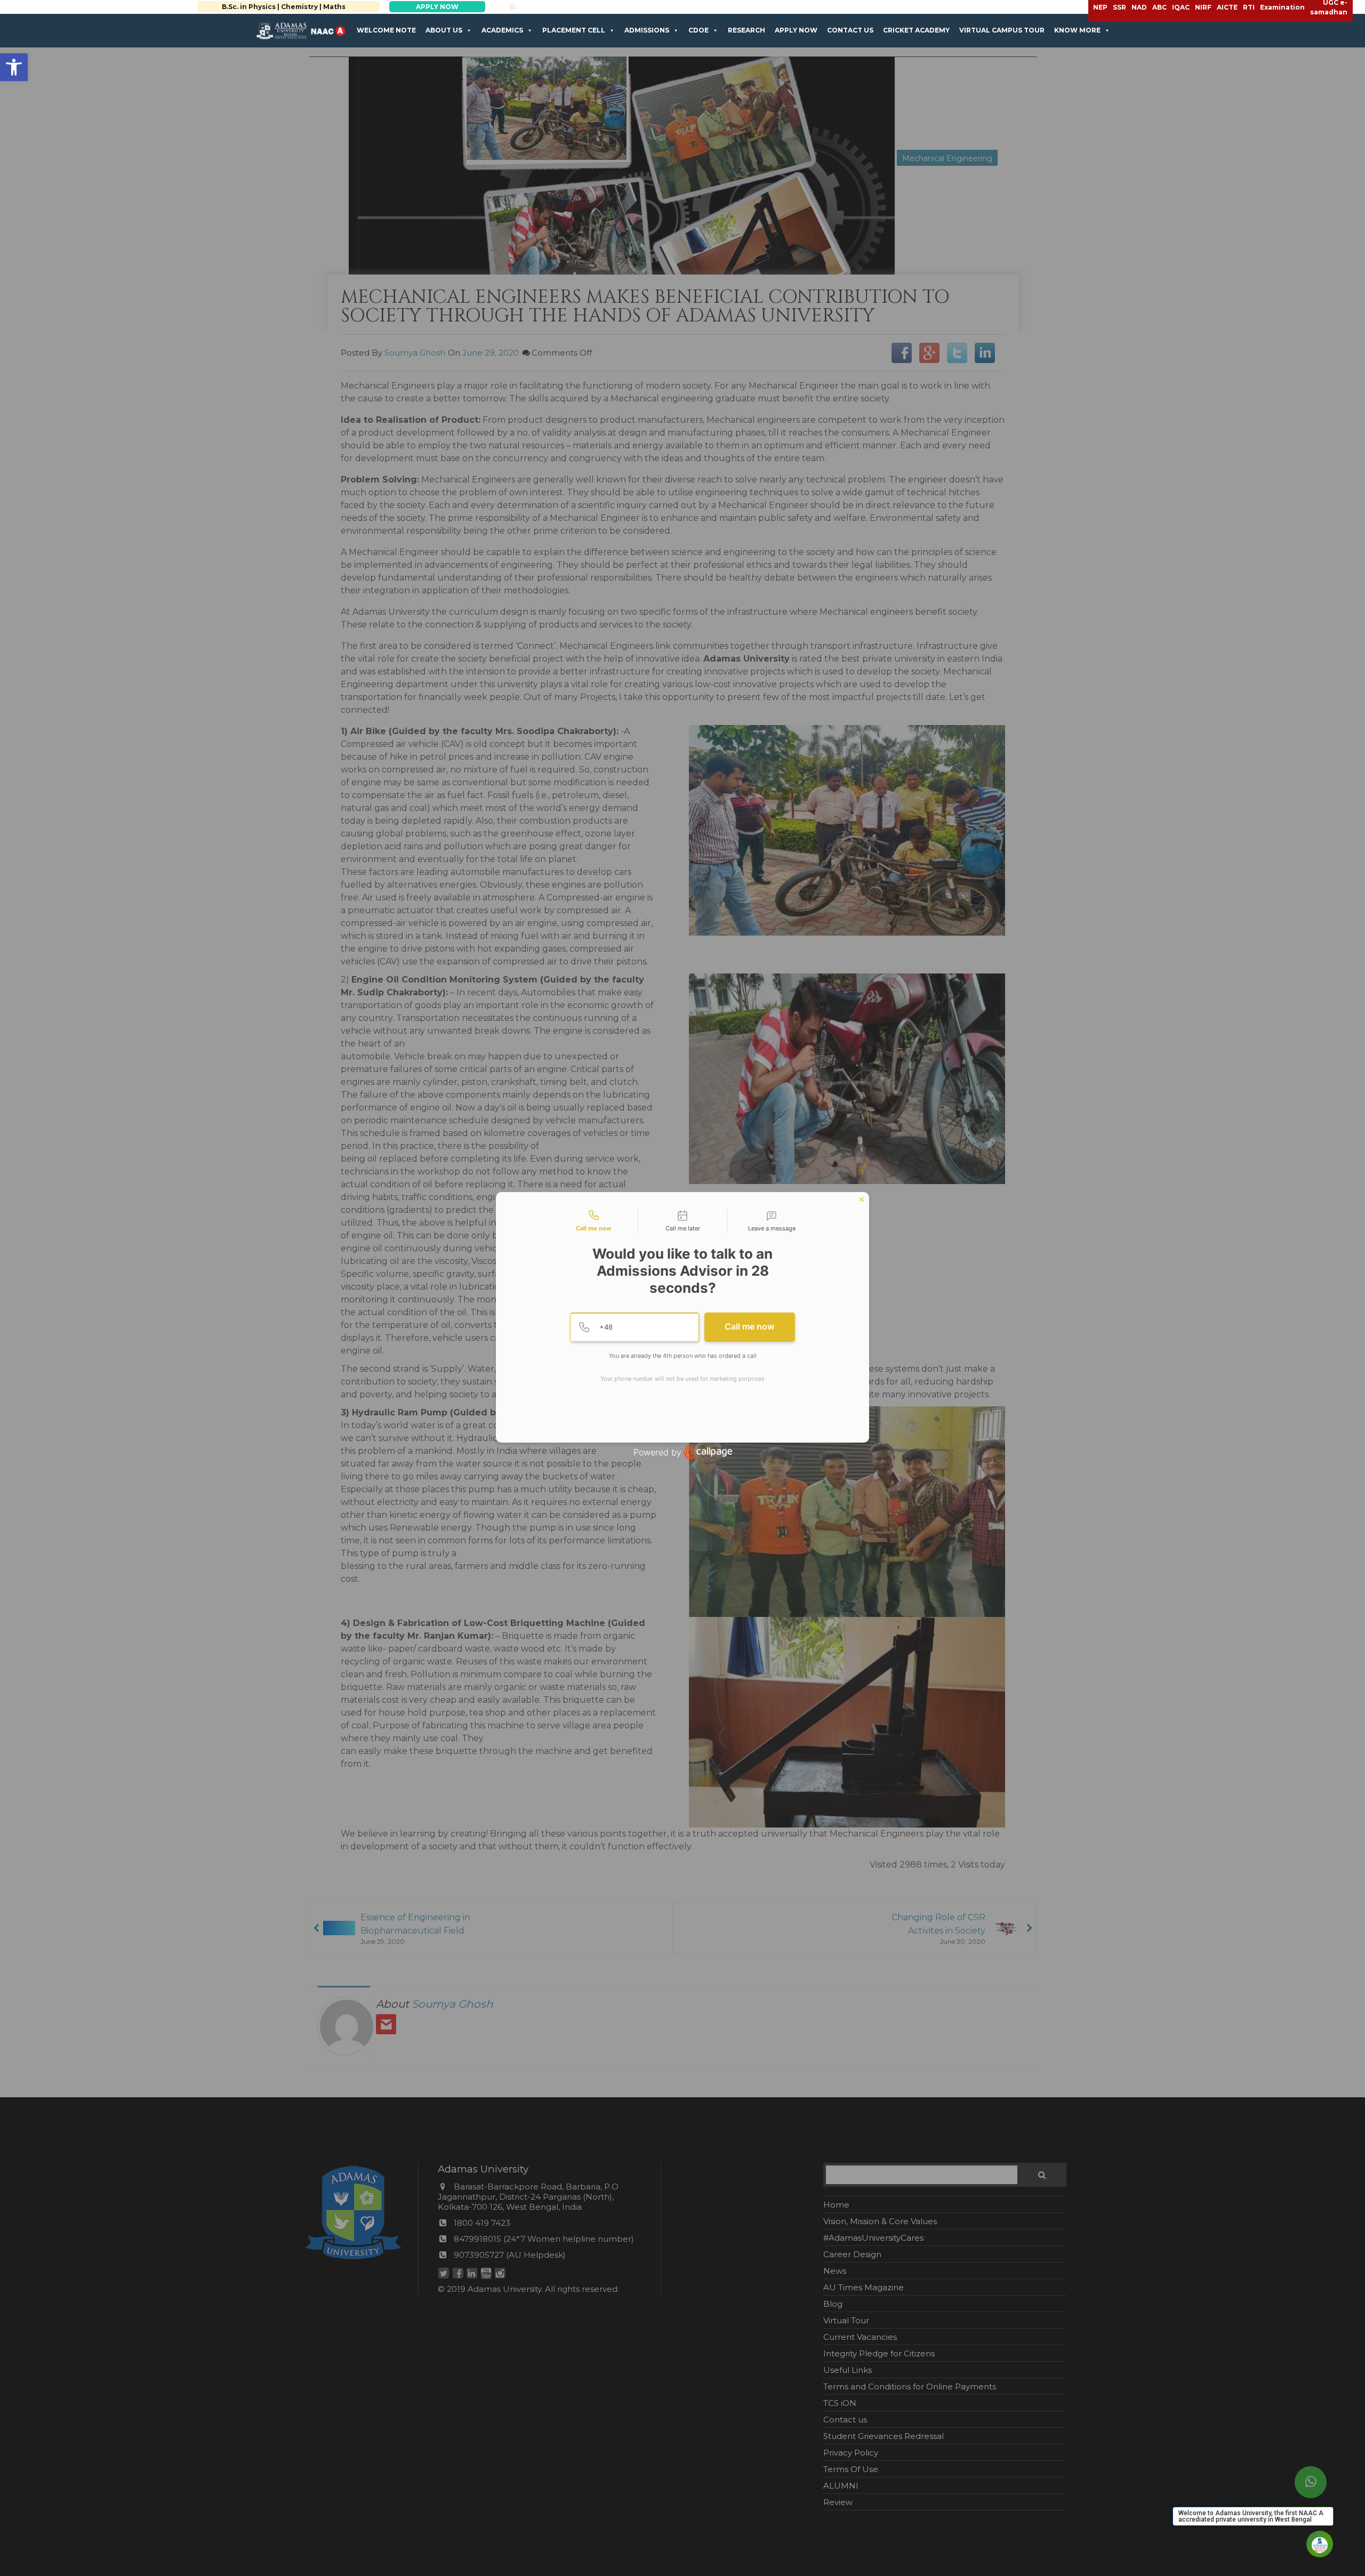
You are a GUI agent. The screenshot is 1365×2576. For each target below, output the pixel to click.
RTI (1249, 7)
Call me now (749, 1326)
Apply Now (796, 30)
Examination (1282, 7)
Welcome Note (386, 30)
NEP (1100, 7)
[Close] (862, 1200)
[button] (14, 67)
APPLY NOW (447, 7)
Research (746, 30)
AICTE (1227, 7)
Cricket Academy (916, 30)
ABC (1159, 7)
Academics (502, 30)
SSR (1119, 7)
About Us (444, 30)
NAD (1139, 7)
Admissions (647, 30)
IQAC (1181, 7)
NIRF (1203, 7)
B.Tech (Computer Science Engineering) (294, 7)
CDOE (698, 30)
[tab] (593, 1221)
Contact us (850, 30)
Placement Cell (574, 30)
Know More (1077, 30)
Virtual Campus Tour (1002, 30)
